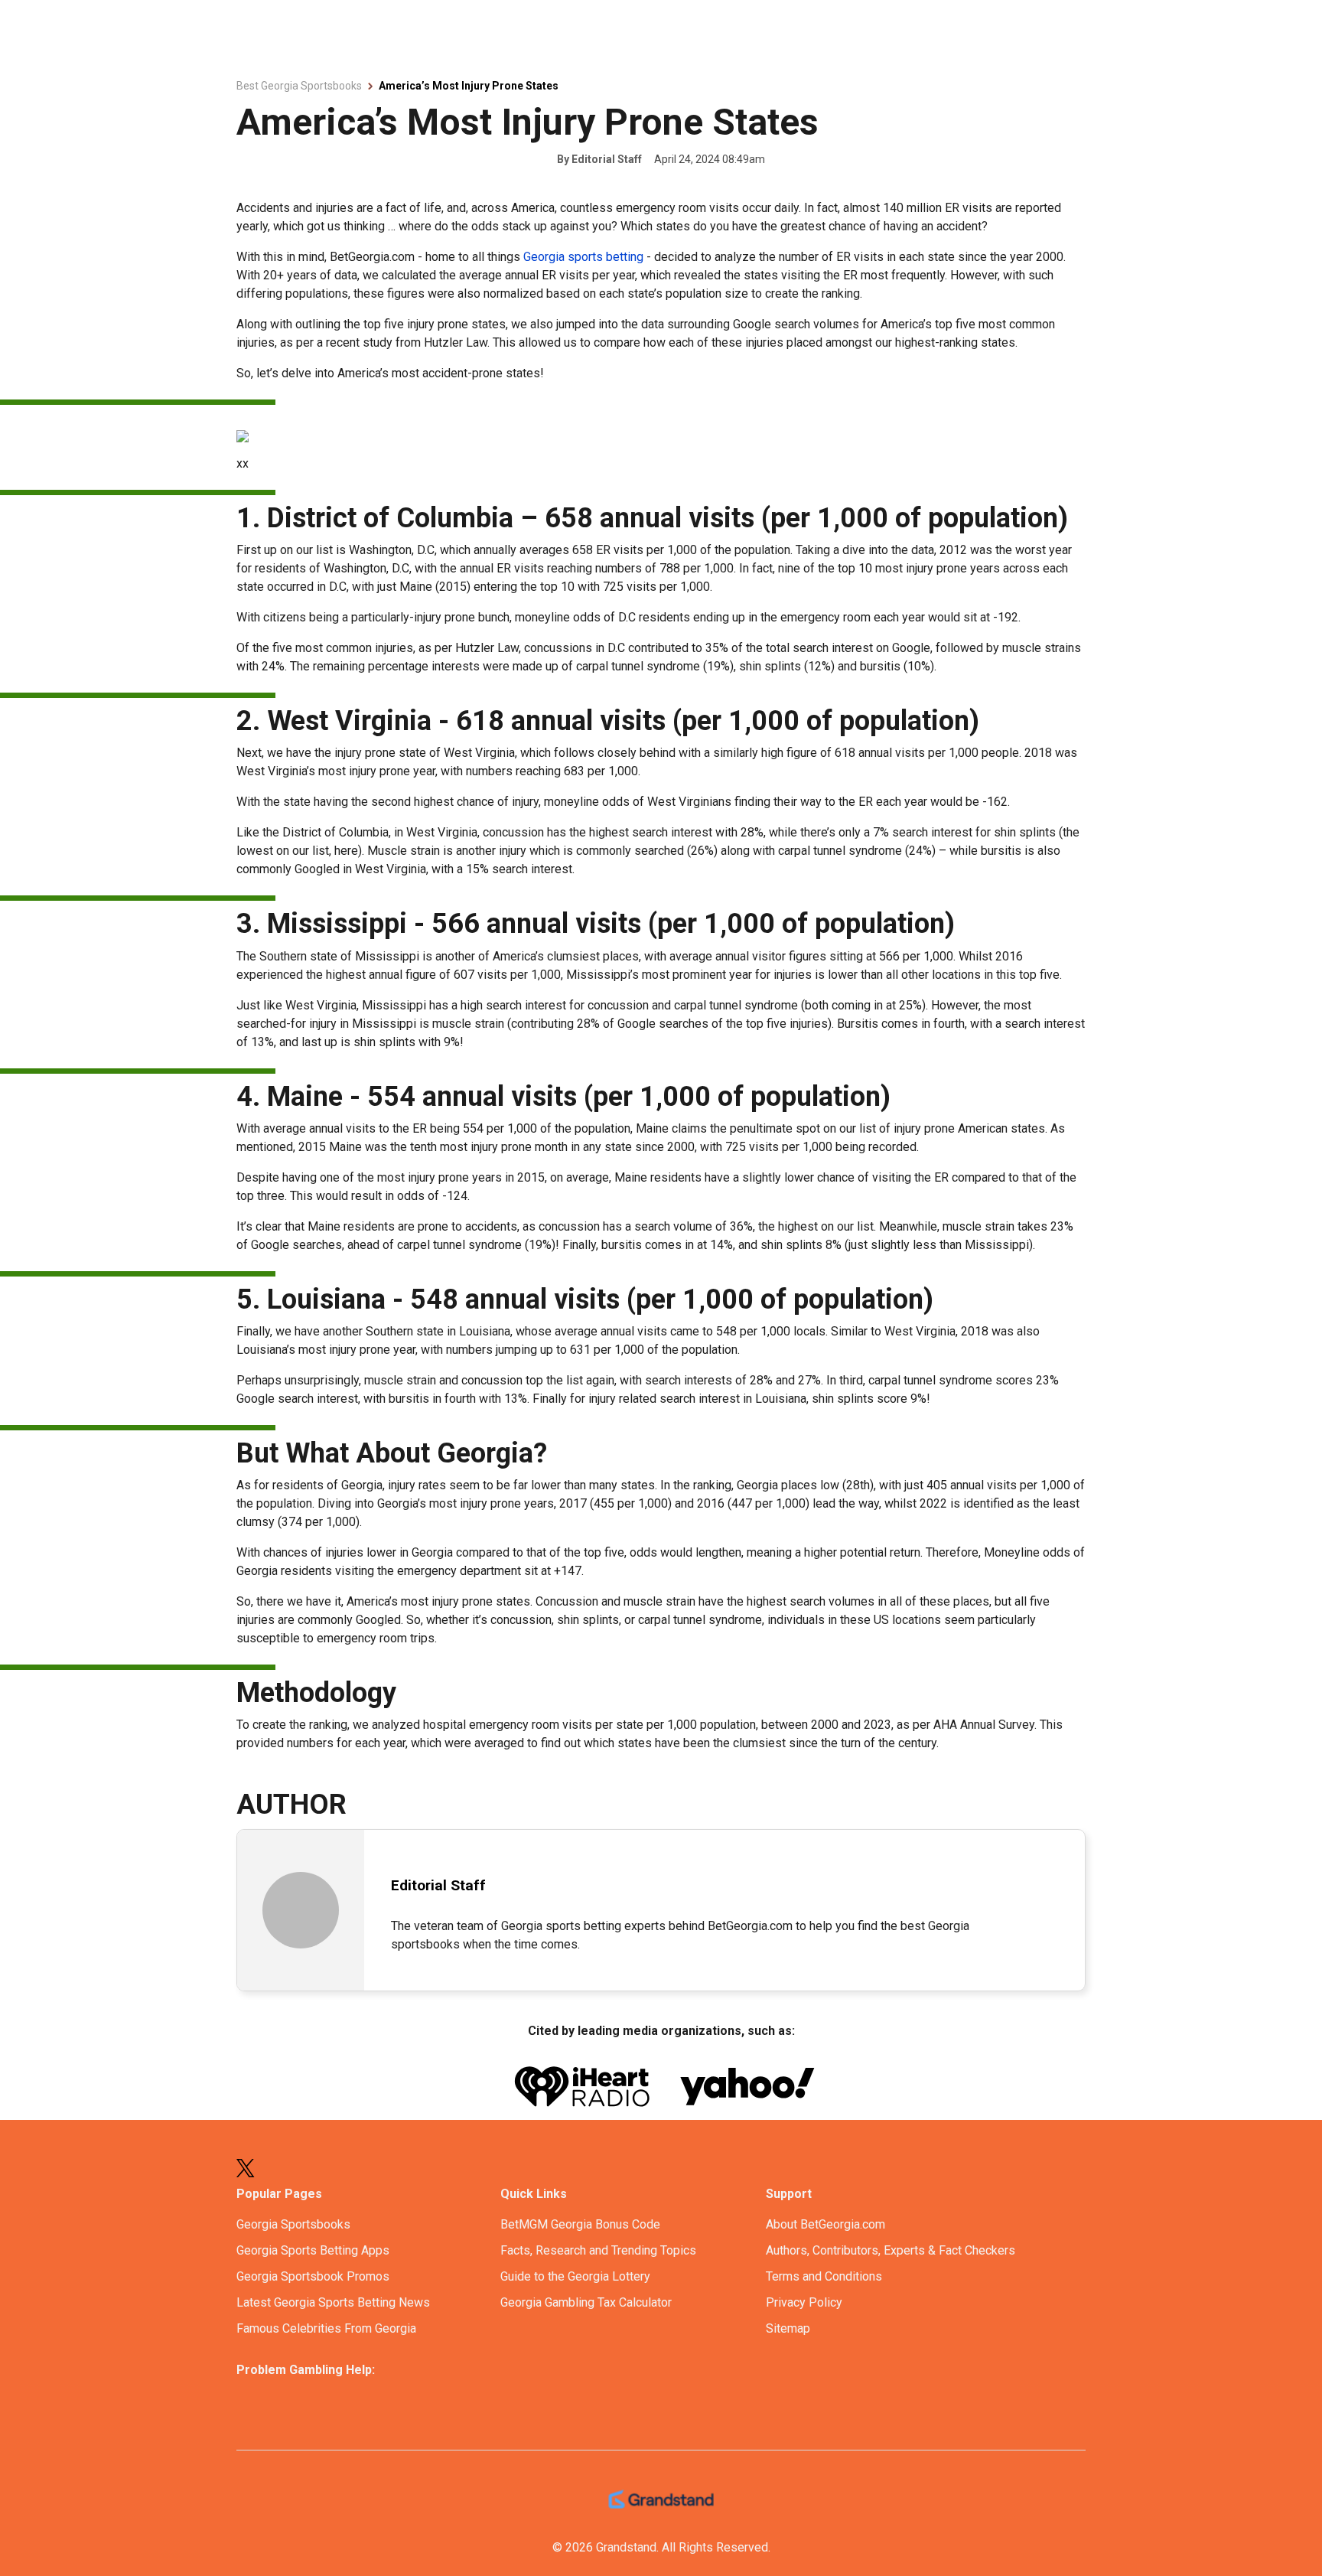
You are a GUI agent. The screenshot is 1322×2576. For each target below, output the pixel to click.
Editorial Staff (607, 159)
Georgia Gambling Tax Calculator (586, 2302)
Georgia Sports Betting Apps (313, 2250)
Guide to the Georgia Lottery (575, 2276)
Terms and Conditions (824, 2276)
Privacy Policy (804, 2302)
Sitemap (788, 2328)
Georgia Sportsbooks (293, 2224)
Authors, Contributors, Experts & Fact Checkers (891, 2250)
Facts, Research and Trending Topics (598, 2250)
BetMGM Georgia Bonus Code (580, 2224)
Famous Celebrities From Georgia (326, 2328)
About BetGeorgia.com (825, 2224)
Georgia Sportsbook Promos (313, 2276)
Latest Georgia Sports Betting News (333, 2302)
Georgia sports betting (583, 257)
